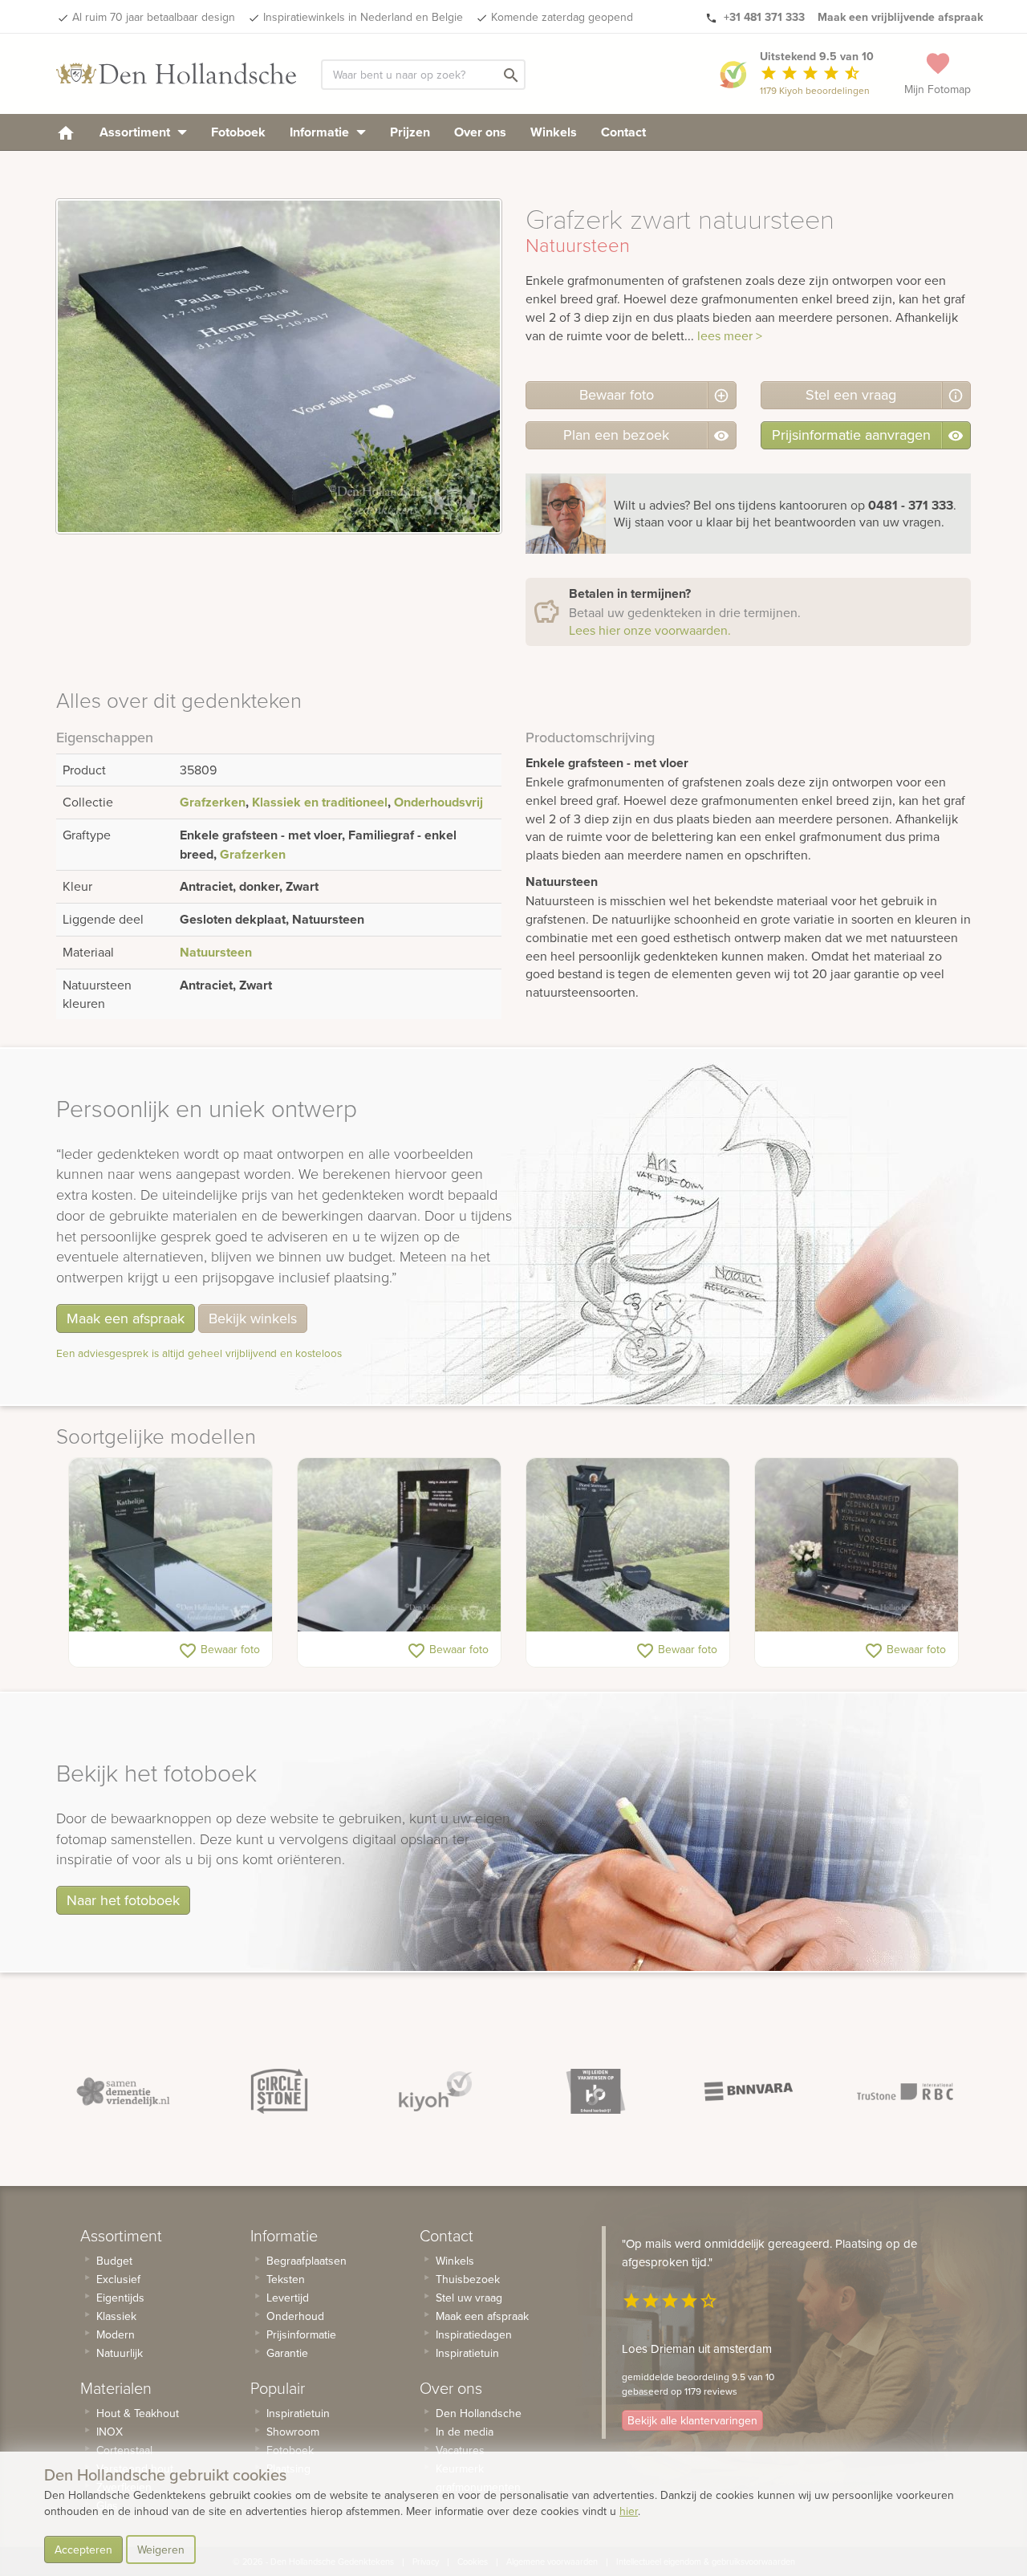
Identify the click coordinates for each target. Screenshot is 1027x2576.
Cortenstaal (124, 2450)
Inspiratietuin (298, 2413)
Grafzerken (213, 802)
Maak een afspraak (126, 1318)
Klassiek (116, 2316)
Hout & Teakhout (138, 2413)
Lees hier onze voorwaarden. (650, 630)
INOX (110, 2432)
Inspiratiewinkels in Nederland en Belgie (363, 17)
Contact (623, 132)
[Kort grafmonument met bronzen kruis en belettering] (857, 1545)
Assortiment (136, 132)
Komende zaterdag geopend (562, 17)
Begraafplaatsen (306, 2261)
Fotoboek (238, 132)
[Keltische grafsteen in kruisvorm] (628, 1545)
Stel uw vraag (469, 2298)
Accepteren (83, 2550)
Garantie (287, 2353)
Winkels (554, 132)
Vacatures (460, 2450)
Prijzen (410, 132)
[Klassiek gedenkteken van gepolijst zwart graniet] (170, 1545)
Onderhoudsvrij (438, 802)
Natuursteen (216, 952)
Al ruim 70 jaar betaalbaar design (154, 17)
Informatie (321, 132)
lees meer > (730, 335)
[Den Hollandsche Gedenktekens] (177, 74)
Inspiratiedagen (474, 2334)
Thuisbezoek (468, 2279)
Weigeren (161, 2550)
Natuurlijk (120, 2353)
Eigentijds (120, 2298)
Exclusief (118, 2279)
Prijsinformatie (301, 2334)
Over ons (480, 132)
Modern (116, 2334)
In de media (465, 2432)
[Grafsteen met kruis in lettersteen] (399, 1545)
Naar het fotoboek (123, 1900)
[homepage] (66, 132)
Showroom (293, 2432)
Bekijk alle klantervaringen (692, 2420)
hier (629, 2511)
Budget (114, 2261)
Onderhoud (295, 2316)
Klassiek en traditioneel (320, 802)
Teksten (286, 2279)
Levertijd (288, 2298)
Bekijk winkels (253, 1318)
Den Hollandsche (479, 2413)
